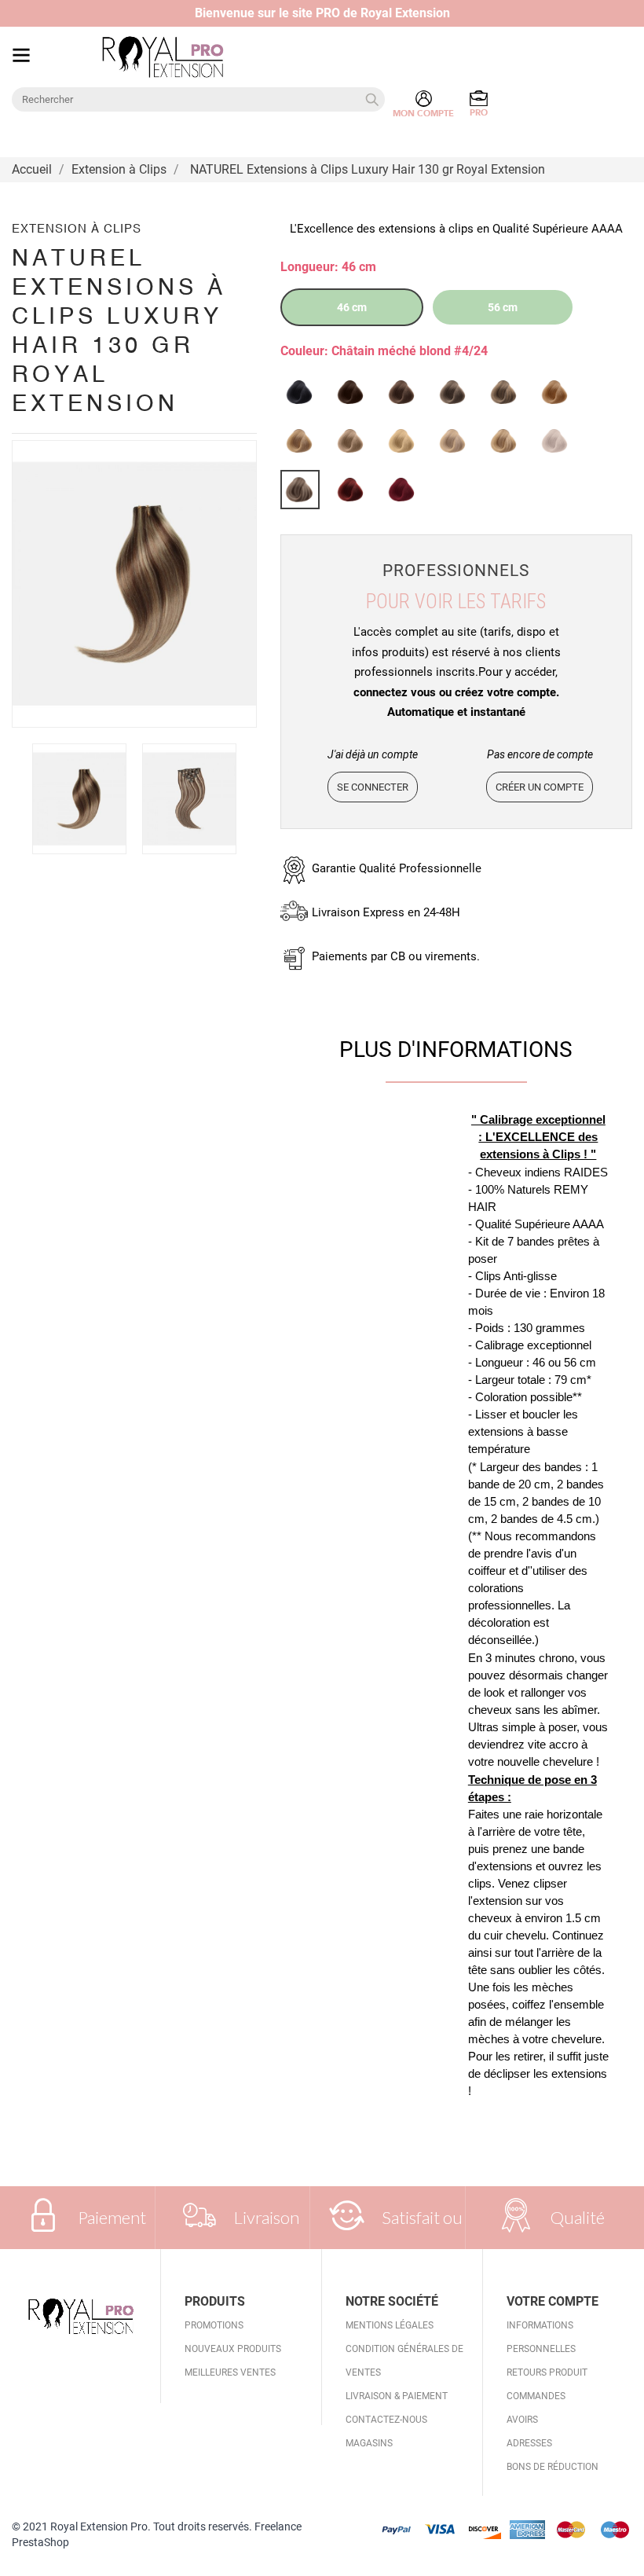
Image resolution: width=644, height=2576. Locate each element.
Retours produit (547, 2372)
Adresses (529, 2443)
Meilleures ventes (230, 2372)
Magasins (369, 2443)
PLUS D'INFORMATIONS (456, 1049)
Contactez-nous (386, 2420)
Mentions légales (390, 2325)
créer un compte (540, 787)
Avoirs (522, 2420)
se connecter (373, 787)
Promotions (214, 2325)
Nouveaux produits (233, 2349)
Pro (479, 113)
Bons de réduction (553, 2467)
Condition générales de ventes (404, 2361)
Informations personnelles (541, 2337)
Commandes (536, 2396)
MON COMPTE (423, 114)
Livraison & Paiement (397, 2396)
